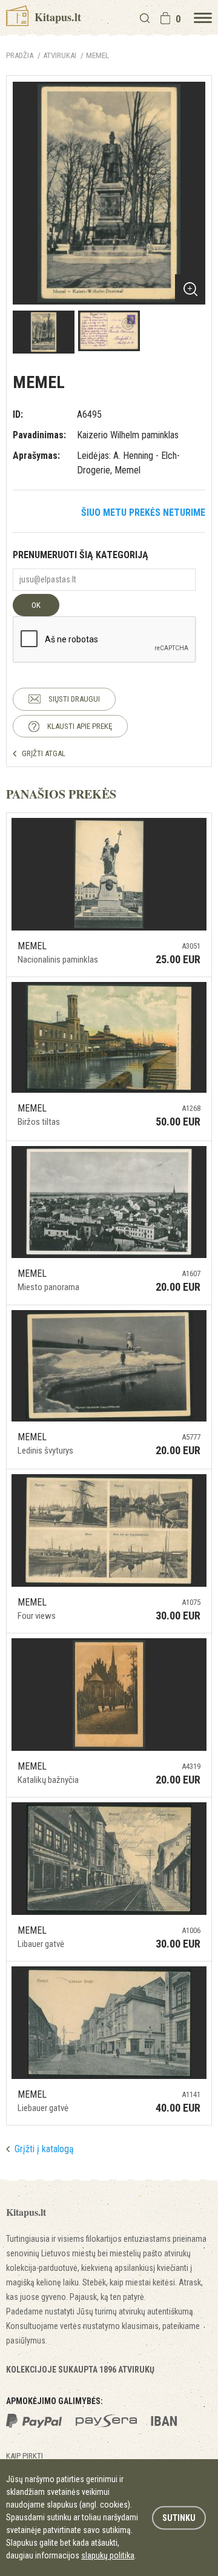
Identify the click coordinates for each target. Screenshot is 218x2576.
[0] (165, 18)
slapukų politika (108, 2555)
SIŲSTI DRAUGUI (74, 699)
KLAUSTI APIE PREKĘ (80, 726)
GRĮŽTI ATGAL (44, 753)
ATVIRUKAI (60, 55)
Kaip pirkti (25, 2456)
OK (36, 605)
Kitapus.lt (56, 17)
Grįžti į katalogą (44, 2149)
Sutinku (179, 2517)
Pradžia (20, 55)
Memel (97, 55)
